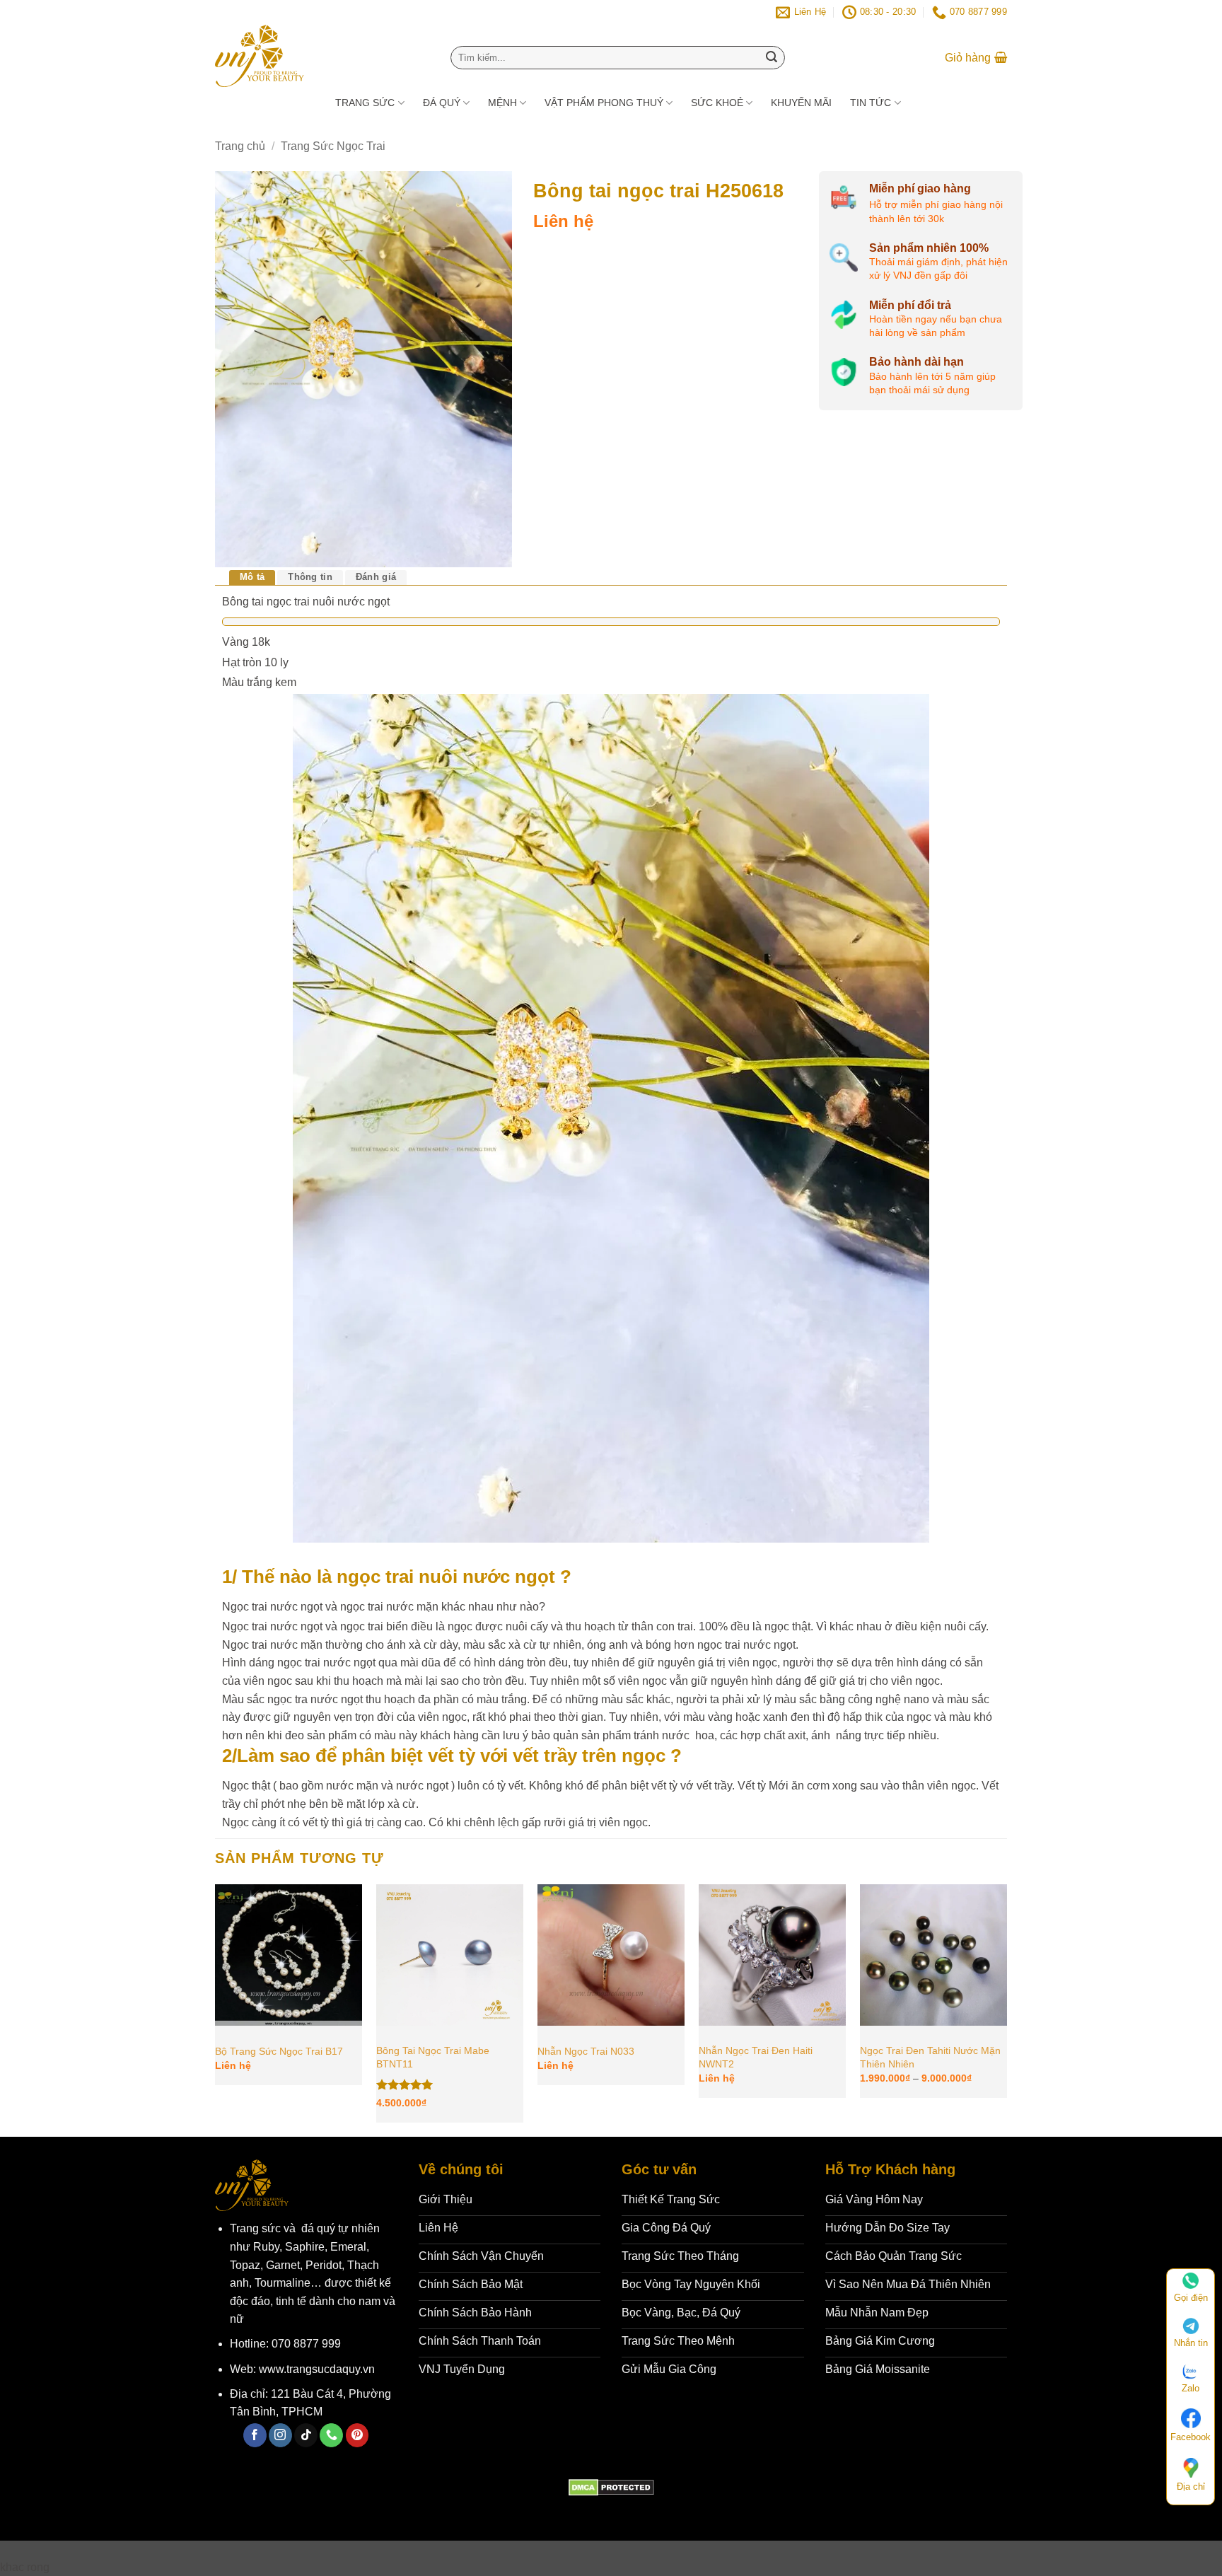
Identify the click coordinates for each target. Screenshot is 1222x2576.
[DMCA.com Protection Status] (611, 2487)
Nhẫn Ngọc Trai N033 (586, 2051)
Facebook (1191, 2437)
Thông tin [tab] (310, 577)
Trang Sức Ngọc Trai (333, 146)
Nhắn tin (1191, 2343)
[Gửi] (772, 58)
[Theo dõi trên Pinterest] (357, 2435)
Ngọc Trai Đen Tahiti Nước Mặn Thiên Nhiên (930, 2057)
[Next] (1006, 2009)
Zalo (1191, 2388)
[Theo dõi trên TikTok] (306, 2435)
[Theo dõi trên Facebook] (255, 2435)
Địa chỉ (1191, 2487)
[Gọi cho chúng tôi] (331, 2435)
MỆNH (502, 103)
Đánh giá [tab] (376, 577)
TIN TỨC (871, 103)
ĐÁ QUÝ (442, 103)
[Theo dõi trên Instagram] (280, 2435)
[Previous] (216, 2009)
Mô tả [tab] (252, 577)
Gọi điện (1191, 2298)
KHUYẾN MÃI (801, 103)
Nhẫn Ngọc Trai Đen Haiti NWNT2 (756, 2057)
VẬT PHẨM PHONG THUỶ (604, 103)
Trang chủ (240, 146)
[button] (976, 58)
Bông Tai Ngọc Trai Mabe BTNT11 (433, 2057)
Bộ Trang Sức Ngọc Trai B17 (279, 2051)
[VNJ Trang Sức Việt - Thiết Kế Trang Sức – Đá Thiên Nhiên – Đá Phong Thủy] (315, 56)
